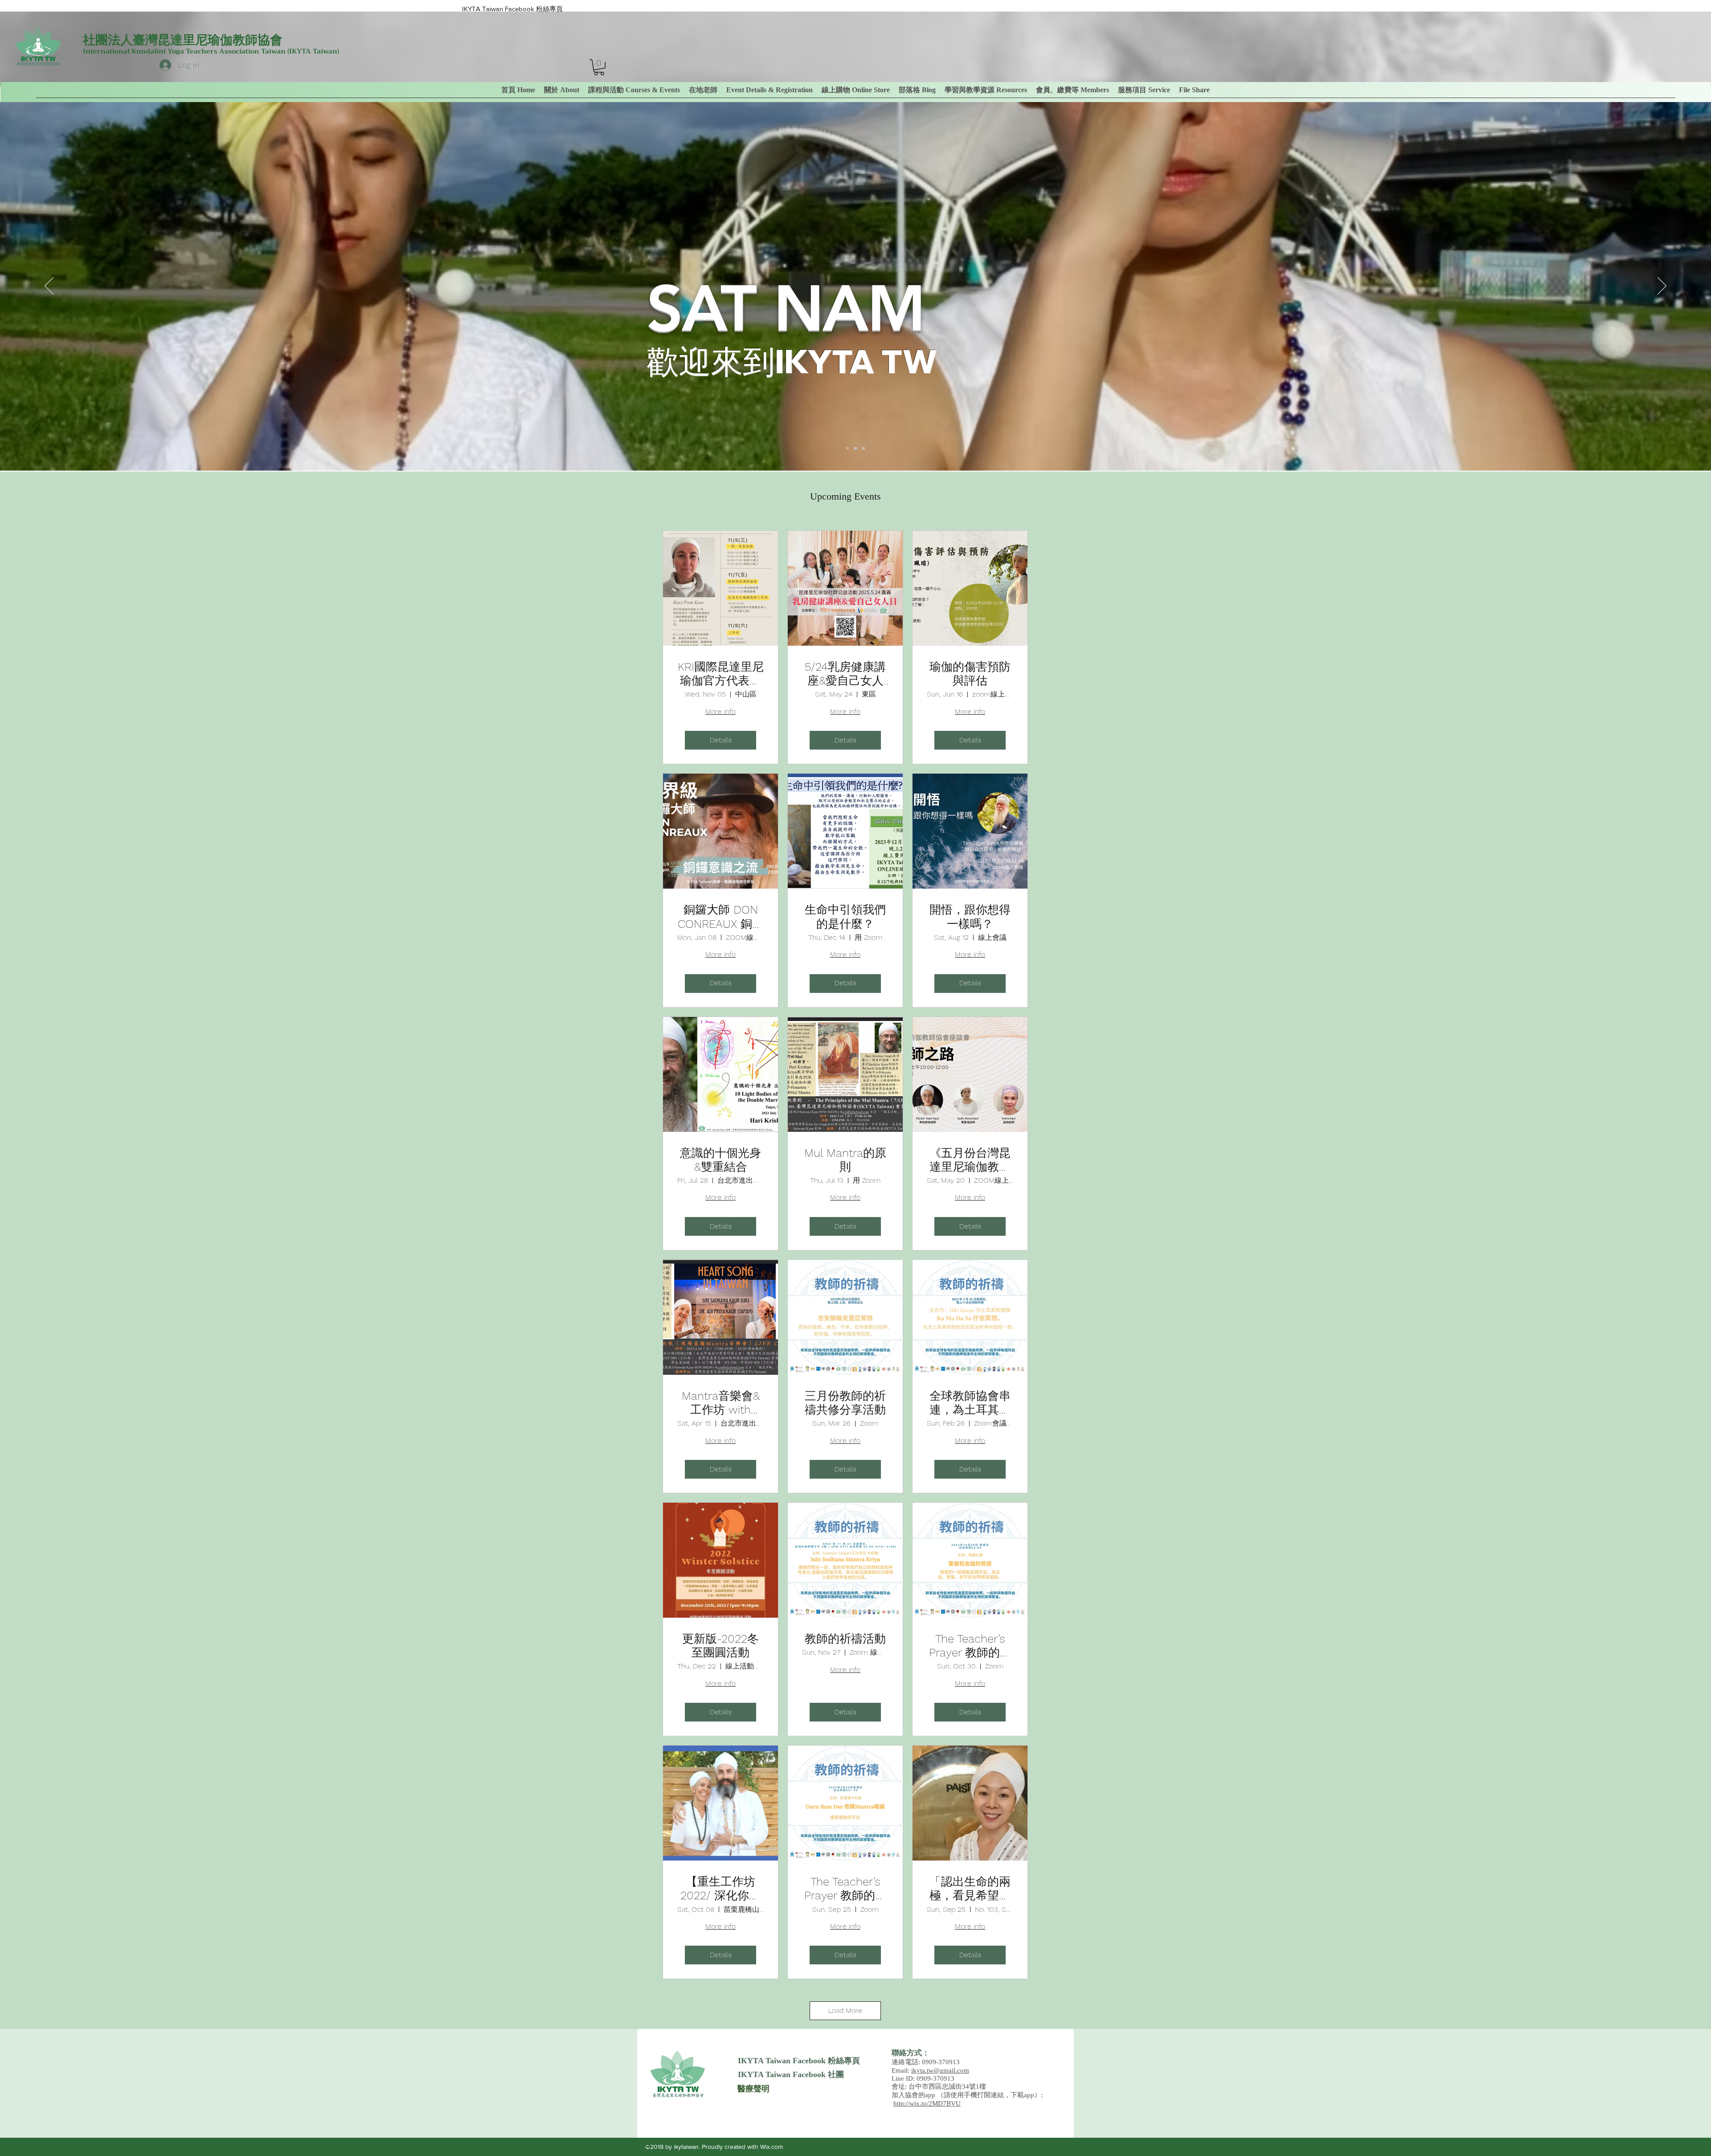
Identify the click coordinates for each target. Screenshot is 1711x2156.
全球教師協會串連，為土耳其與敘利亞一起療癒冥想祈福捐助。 (970, 1403)
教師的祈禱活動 (845, 1639)
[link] (599, 67)
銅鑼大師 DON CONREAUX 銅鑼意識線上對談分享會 (721, 917)
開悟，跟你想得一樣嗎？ (970, 916)
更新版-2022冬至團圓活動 (720, 1646)
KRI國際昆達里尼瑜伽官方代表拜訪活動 (721, 674)
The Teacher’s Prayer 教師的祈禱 (970, 1646)
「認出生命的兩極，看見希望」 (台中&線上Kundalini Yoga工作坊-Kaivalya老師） (970, 1889)
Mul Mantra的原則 (845, 1160)
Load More (845, 2010)
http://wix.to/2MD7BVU (927, 2103)
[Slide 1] (847, 448)
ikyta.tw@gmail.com (940, 2070)
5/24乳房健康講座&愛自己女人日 (845, 674)
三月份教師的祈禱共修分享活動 (845, 1403)
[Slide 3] (864, 448)
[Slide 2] (855, 448)
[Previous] (49, 287)
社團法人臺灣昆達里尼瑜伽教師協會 (183, 40)
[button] (1072, 90)
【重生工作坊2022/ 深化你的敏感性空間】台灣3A (720, 1889)
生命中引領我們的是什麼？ (845, 916)
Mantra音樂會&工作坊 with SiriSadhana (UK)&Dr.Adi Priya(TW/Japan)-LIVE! (720, 1403)
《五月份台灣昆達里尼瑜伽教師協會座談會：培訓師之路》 (970, 1160)
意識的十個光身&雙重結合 (720, 1160)
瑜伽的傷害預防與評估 (970, 674)
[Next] (1662, 287)
